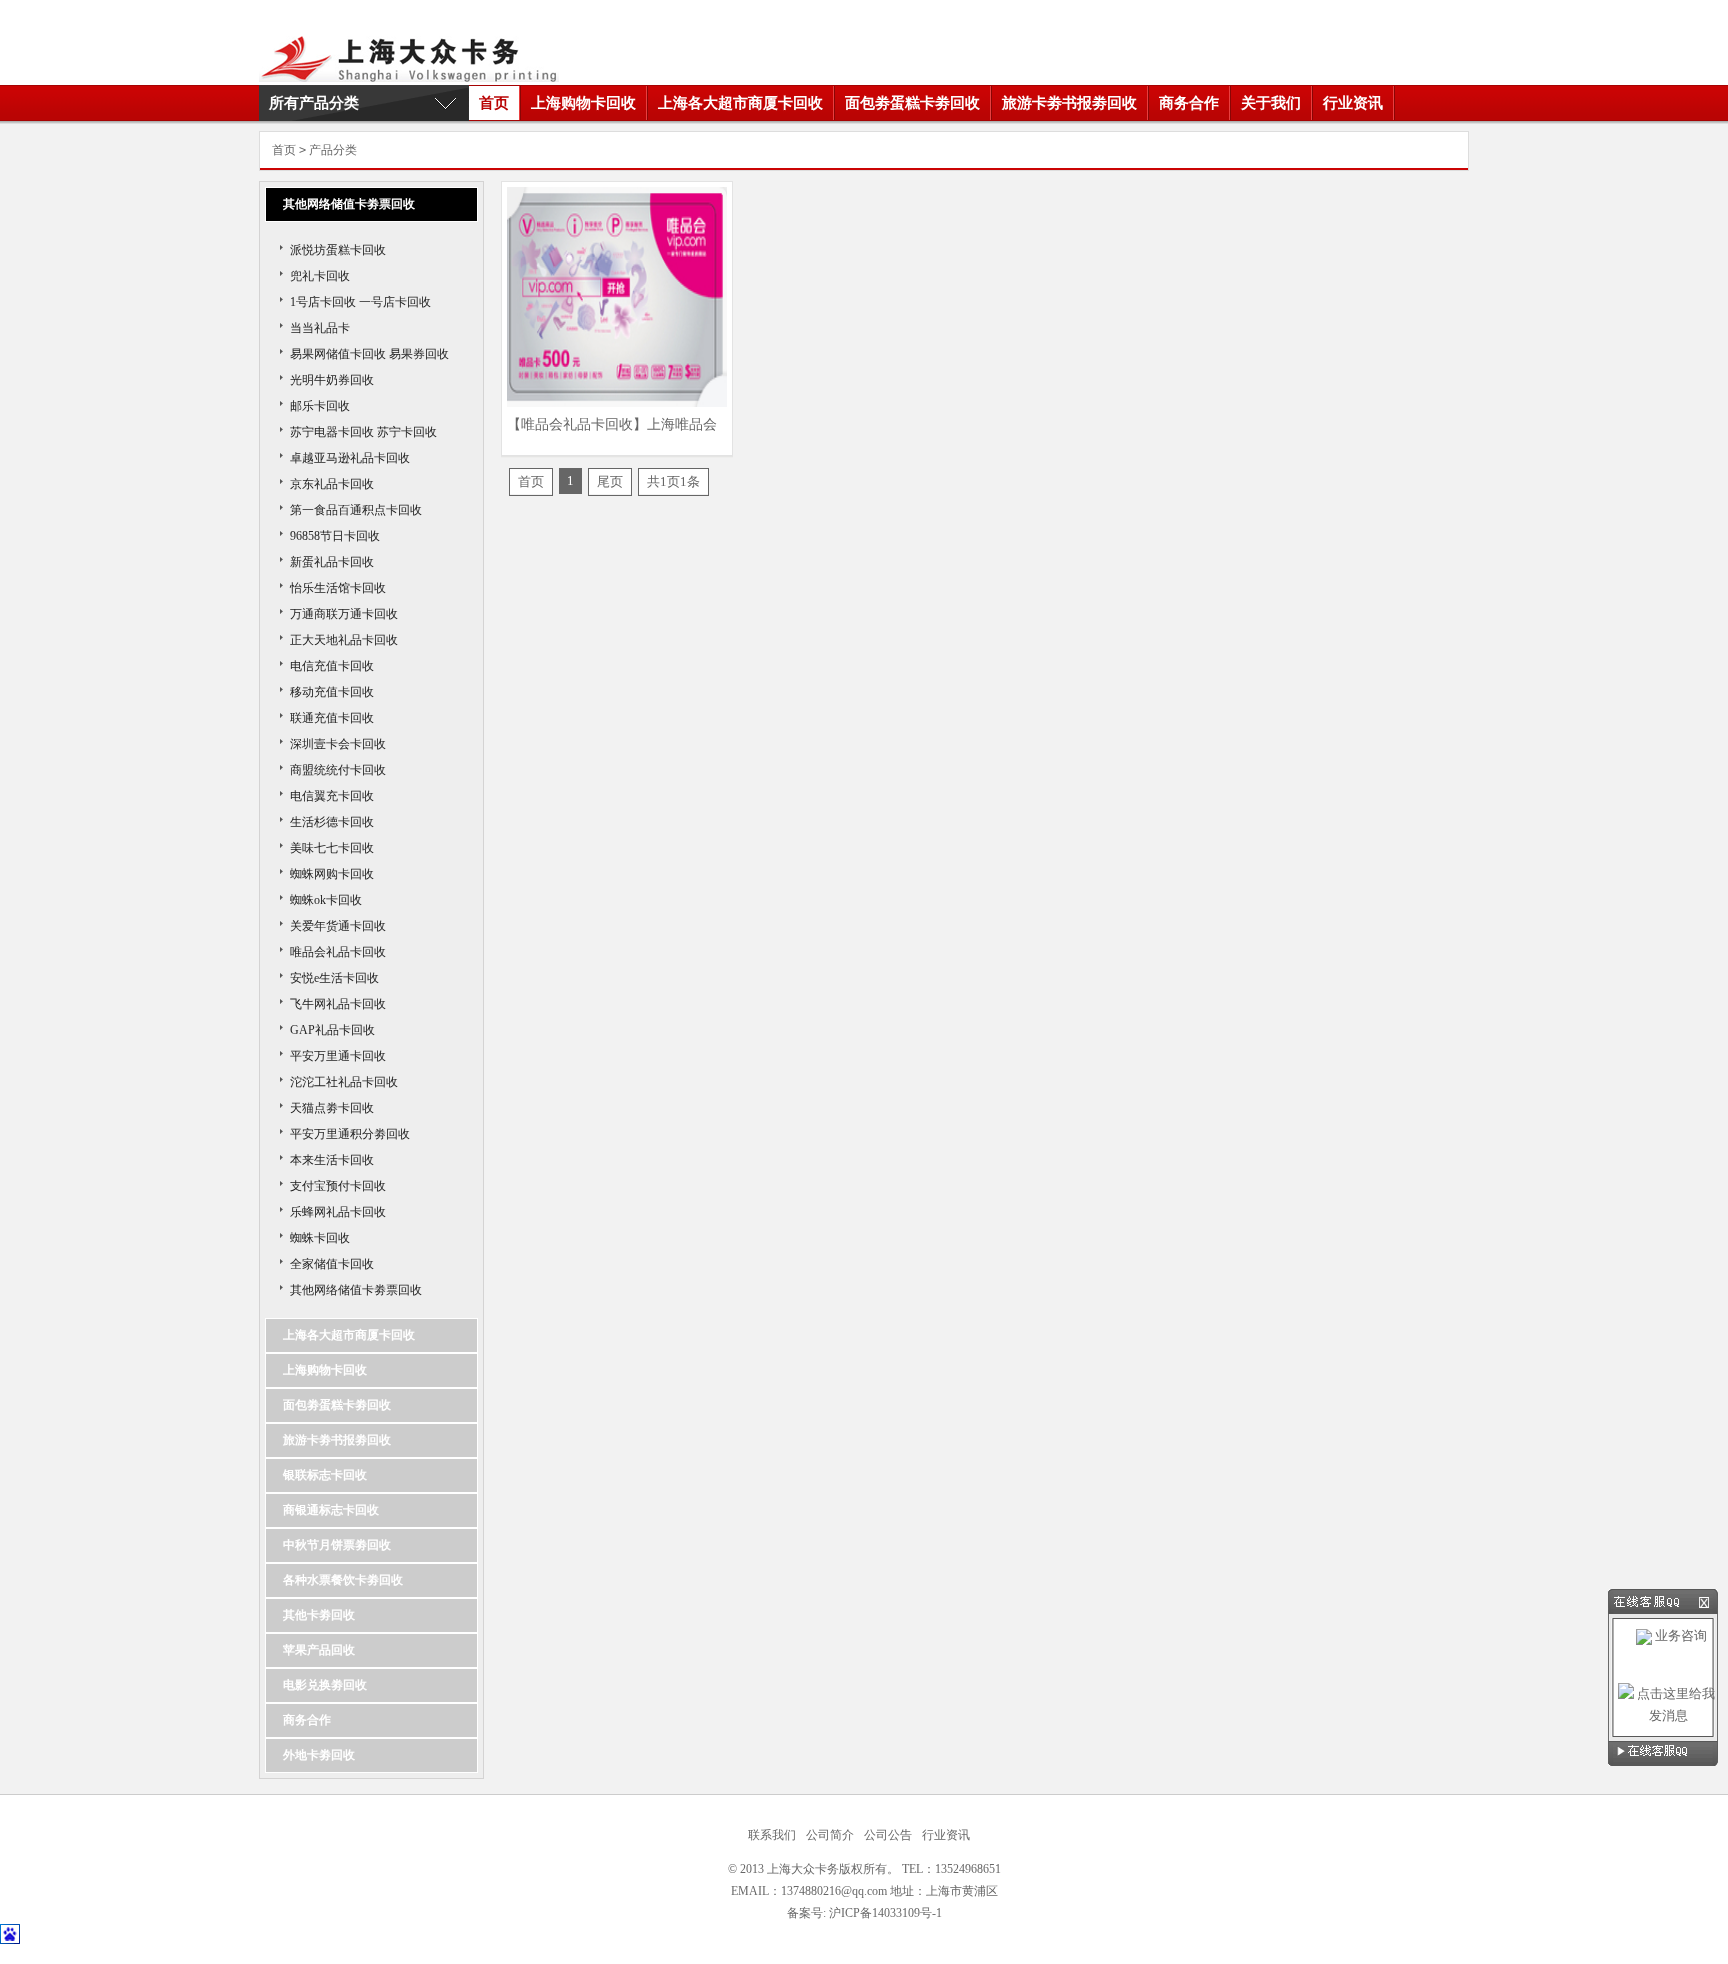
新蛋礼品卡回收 (332, 562)
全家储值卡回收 (332, 1264)
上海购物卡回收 (583, 103)
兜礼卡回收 (320, 276)
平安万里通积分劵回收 (350, 1134)
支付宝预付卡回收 (338, 1186)
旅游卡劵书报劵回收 (1069, 103)
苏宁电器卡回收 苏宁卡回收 (363, 432)
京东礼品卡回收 (332, 484)
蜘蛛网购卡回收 (332, 874)
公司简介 (830, 1835)
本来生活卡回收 (332, 1160)
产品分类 (333, 150)
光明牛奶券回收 (332, 380)
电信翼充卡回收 (332, 796)
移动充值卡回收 (332, 692)
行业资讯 (1353, 103)
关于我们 (1271, 103)
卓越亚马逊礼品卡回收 (350, 458)
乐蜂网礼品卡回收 (338, 1212)
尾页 (610, 481)
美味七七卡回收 (332, 848)
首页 (494, 103)
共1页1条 (673, 481)
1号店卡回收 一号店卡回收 (360, 302)
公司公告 (888, 1835)
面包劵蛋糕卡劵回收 (912, 103)
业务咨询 (1679, 1635)
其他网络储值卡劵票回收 (356, 1290)
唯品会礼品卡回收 (338, 952)
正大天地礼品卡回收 (344, 640)
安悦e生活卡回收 (334, 978)
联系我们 (772, 1835)
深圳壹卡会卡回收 (338, 744)
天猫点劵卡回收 (332, 1108)
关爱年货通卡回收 (338, 926)
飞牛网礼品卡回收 (338, 1004)
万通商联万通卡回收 (344, 614)
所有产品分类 (314, 103)
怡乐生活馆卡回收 (338, 588)
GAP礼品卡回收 (332, 1030)
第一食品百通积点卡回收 (356, 510)
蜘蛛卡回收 (320, 1238)
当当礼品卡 (320, 328)
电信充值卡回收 (332, 666)
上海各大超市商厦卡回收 (740, 103)
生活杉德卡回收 (332, 822)
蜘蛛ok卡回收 (326, 900)
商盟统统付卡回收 (338, 770)
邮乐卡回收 (320, 406)
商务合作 (1189, 103)
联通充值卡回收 (332, 718)
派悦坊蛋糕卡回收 (338, 250)
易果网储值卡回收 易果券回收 (369, 354)
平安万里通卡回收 (338, 1056)
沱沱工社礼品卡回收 (344, 1082)
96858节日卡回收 (335, 536)
